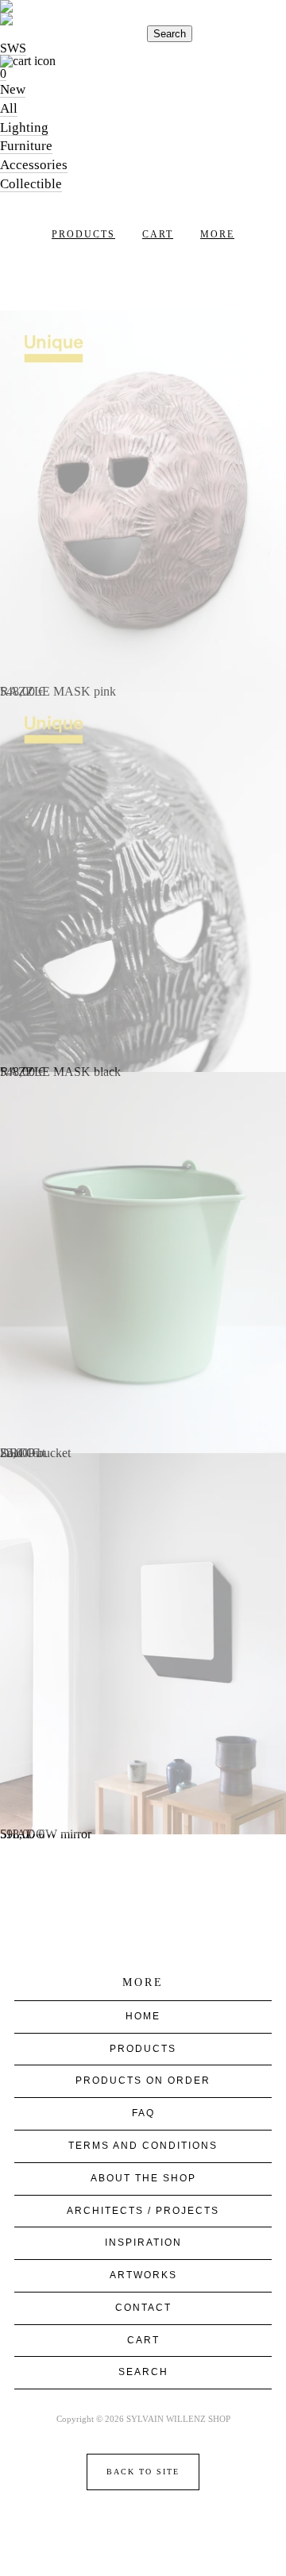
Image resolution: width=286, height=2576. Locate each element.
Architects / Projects (143, 2211)
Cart (158, 234)
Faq (143, 2113)
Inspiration (143, 2242)
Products (83, 234)
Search (170, 34)
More (217, 234)
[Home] (143, 13)
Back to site (143, 2472)
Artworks (143, 2275)
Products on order (143, 2080)
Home (143, 2016)
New (13, 89)
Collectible (31, 184)
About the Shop (143, 2178)
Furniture (26, 146)
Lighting (24, 127)
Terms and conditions (143, 2146)
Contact (143, 2308)
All (9, 108)
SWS (13, 48)
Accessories (34, 165)
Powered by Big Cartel (143, 2527)
